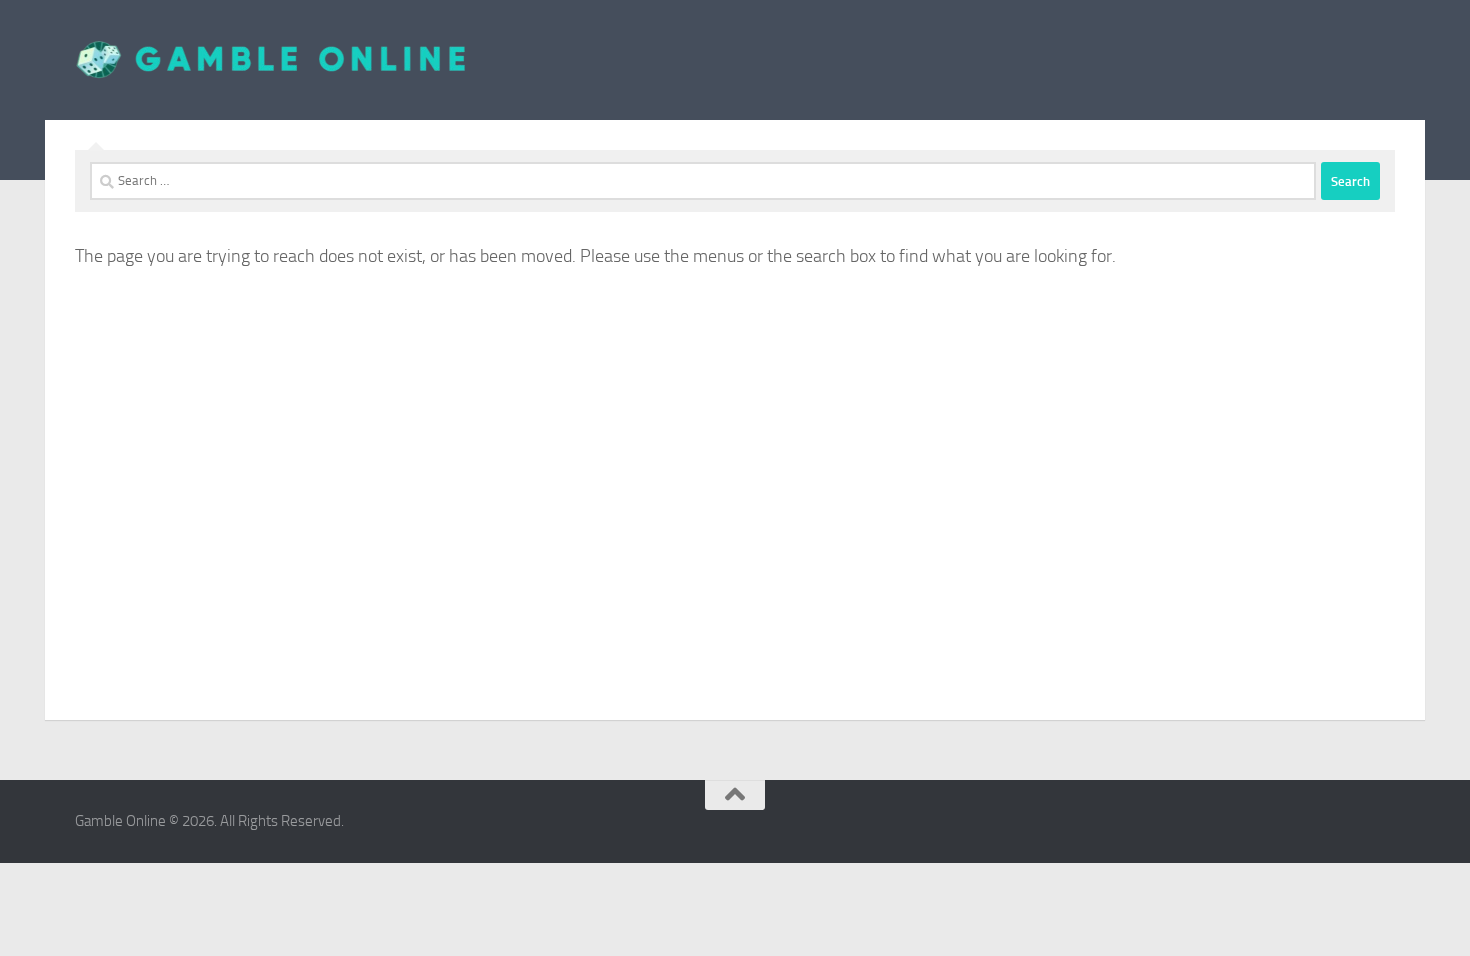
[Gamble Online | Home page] (271, 60)
